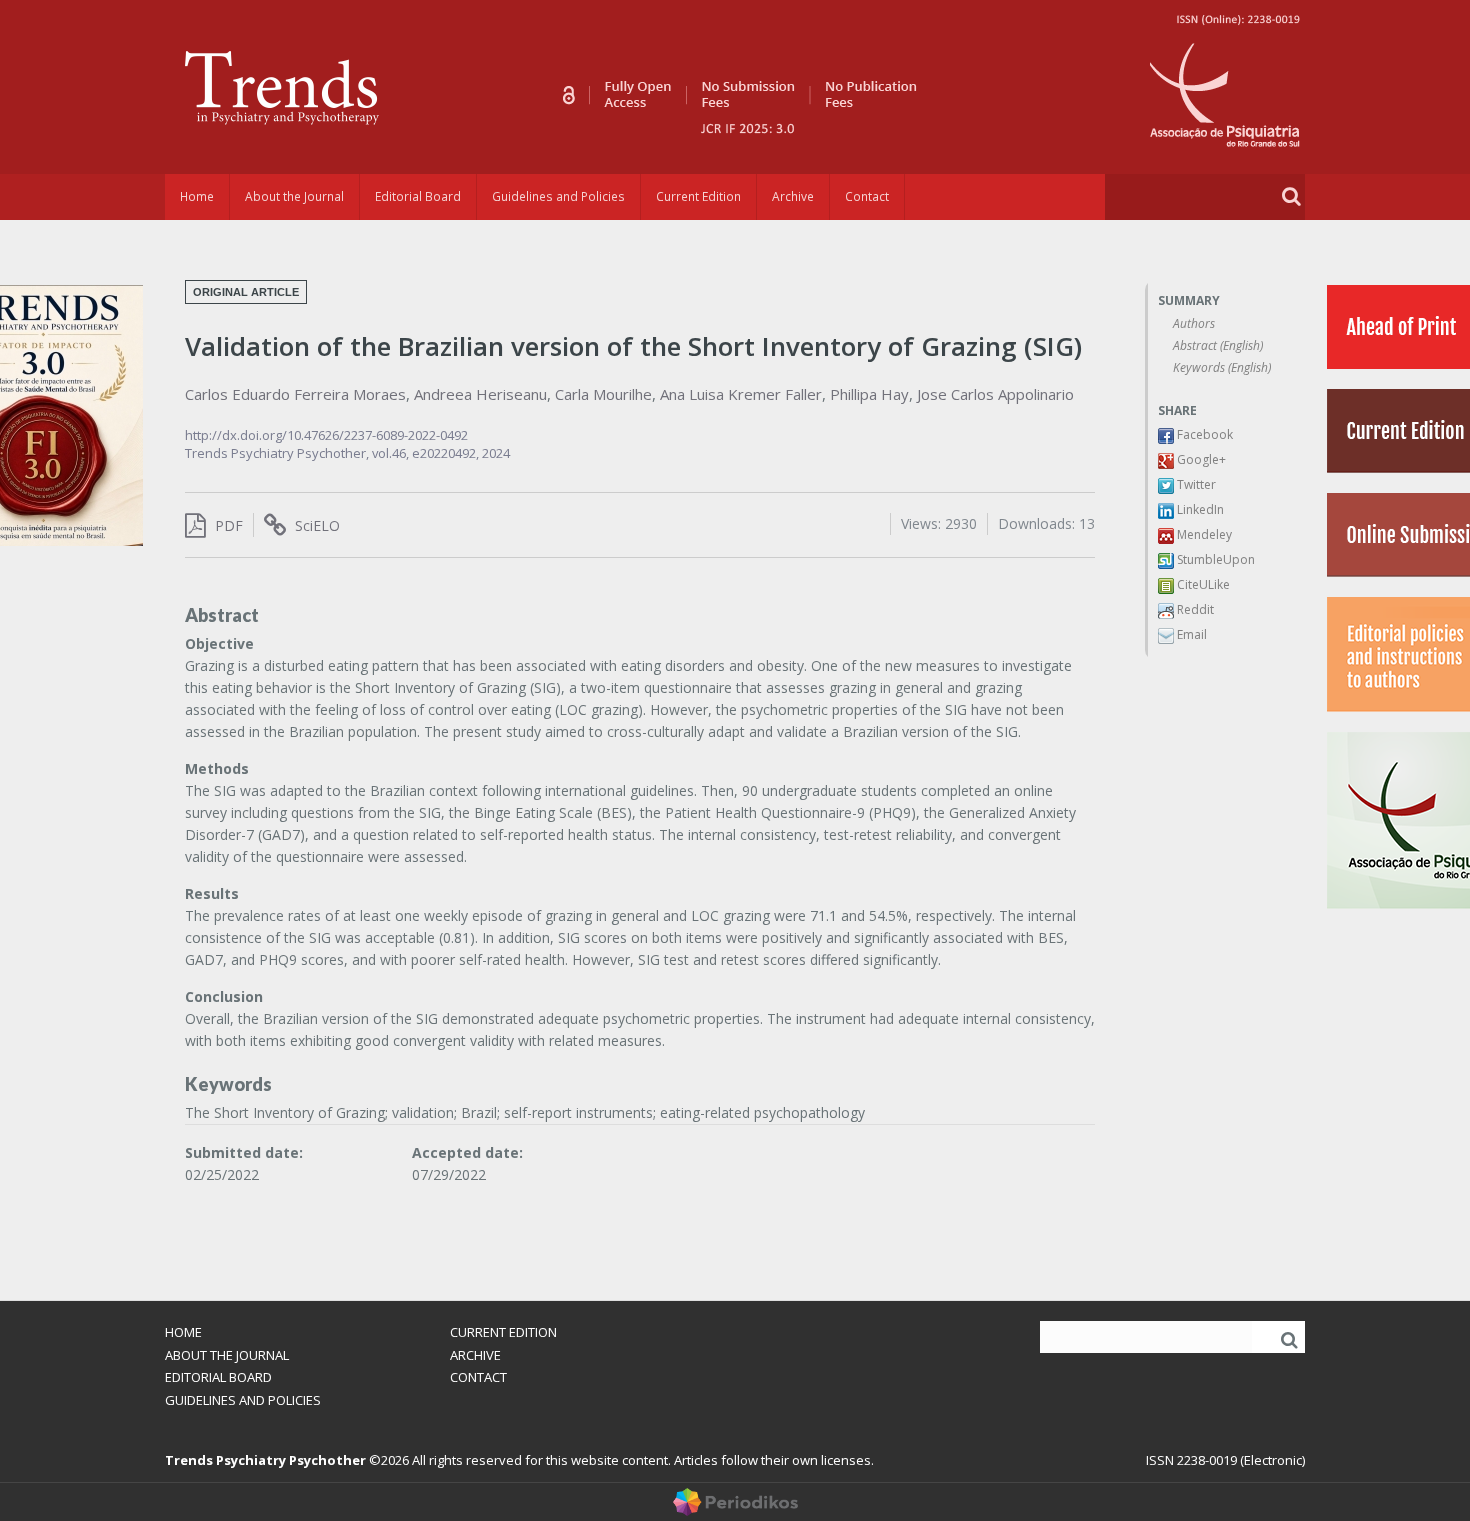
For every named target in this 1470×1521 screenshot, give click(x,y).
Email (1190, 634)
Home (197, 196)
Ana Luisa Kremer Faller (741, 394)
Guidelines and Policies (558, 196)
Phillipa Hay (869, 394)
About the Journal (294, 196)
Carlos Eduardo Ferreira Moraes (295, 394)
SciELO (315, 525)
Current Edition (698, 196)
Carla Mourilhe (603, 394)
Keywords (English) (1222, 367)
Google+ (1200, 459)
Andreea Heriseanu (480, 394)
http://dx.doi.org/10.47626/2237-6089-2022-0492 (326, 435)
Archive (793, 196)
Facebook (1203, 434)
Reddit (1194, 609)
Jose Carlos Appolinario (995, 394)
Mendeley (1203, 534)
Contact (867, 196)
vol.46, (392, 453)
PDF (227, 525)
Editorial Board (418, 196)
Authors (1194, 323)
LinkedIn (1199, 509)
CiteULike (1202, 584)
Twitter (1195, 484)
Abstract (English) (1218, 345)
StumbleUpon (1214, 559)
